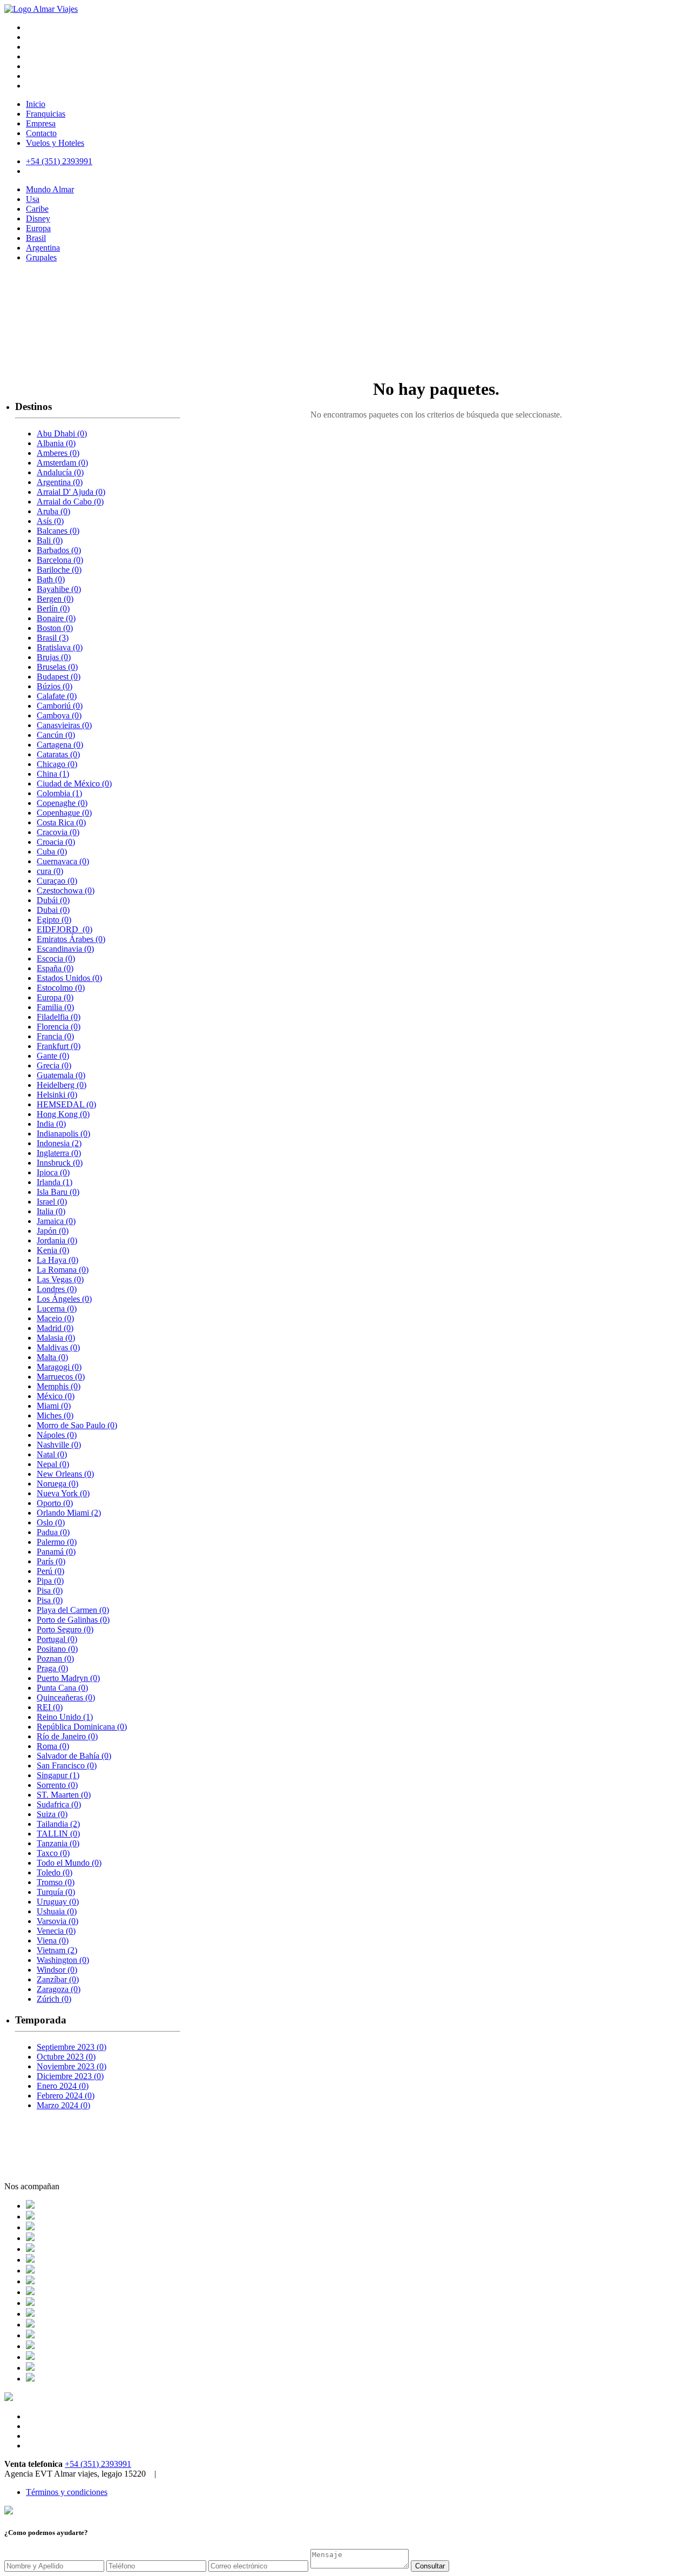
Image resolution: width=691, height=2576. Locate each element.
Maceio (55, 1318)
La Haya (57, 1260)
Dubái (53, 900)
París (51, 1561)
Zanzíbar (58, 1979)
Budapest (59, 677)
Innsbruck (60, 1163)
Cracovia (58, 832)
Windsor (57, 1970)
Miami (54, 1406)
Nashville (59, 1445)
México (56, 1396)
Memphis (59, 1386)
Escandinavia (65, 949)
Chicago (57, 764)
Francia (55, 1036)
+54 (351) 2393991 (98, 2464)
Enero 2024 (63, 2086)
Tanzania (58, 1843)
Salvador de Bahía (74, 1756)
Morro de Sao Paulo (77, 1425)
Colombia (59, 793)
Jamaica (56, 1221)
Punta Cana (62, 1688)
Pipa (50, 1581)
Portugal (57, 1639)
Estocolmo (61, 988)
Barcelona (60, 560)
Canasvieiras (64, 725)
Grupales (41, 257)
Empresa (41, 123)
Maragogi (59, 1367)
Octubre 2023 (66, 2057)
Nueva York (63, 1493)
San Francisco (67, 1765)
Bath (51, 579)
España (55, 968)
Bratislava (60, 647)
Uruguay (58, 1902)
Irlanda (55, 1182)
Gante (53, 1056)
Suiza (52, 1814)
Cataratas (58, 754)
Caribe (37, 209)
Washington (63, 1960)
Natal (52, 1454)
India (51, 1124)
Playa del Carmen (73, 1610)
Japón (53, 1231)
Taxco (53, 1853)
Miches (55, 1415)
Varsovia (57, 1921)
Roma (53, 1746)
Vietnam (57, 1950)
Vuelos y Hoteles (55, 143)
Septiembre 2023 (72, 2047)
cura (50, 871)
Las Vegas (60, 1279)
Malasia (56, 1338)
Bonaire (56, 618)
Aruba (53, 511)
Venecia (56, 1931)
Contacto (41, 133)
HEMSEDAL (66, 1104)
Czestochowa (66, 890)
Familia (55, 1007)
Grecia (54, 1065)
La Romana (63, 1270)
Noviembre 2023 (72, 2066)
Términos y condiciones (67, 2492)
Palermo (57, 1542)
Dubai (53, 910)
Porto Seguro (65, 1629)
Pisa (50, 1590)
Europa (38, 228)
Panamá (56, 1552)
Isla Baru (58, 1192)
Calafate (57, 696)
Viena (53, 1941)
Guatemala (61, 1075)
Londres (57, 1289)
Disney (38, 218)
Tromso (56, 1882)
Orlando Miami (69, 1513)
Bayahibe (59, 589)
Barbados (59, 550)
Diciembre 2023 (70, 2076)
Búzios (55, 686)
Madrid (55, 1328)
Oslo (51, 1522)
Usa (33, 199)
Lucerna (57, 1309)
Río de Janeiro (67, 1736)
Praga (52, 1668)
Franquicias (46, 114)
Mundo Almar (50, 189)
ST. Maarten (64, 1795)
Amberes (58, 453)
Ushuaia (57, 1911)
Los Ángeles (64, 1299)
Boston (55, 628)
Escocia (56, 959)
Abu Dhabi (62, 433)
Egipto (54, 920)
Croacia (56, 842)
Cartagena (60, 745)
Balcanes (58, 531)
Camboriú (60, 706)
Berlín (53, 608)
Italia (51, 1211)
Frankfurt (59, 1046)
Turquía (56, 1892)
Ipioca (53, 1172)
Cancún (56, 735)
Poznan (55, 1659)
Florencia (59, 1027)
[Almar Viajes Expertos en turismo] (41, 9)
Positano (57, 1649)
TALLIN (58, 1834)
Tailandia (58, 1824)
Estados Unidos (69, 978)
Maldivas (58, 1347)
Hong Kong (63, 1114)
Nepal (53, 1464)
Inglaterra (59, 1153)
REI (50, 1707)
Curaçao (57, 881)
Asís (50, 521)
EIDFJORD (65, 929)
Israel (52, 1202)
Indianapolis (63, 1134)
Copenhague (64, 813)
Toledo (55, 1872)
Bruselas (57, 667)
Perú (50, 1571)
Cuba (52, 852)
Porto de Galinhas (73, 1620)
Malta (52, 1357)
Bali (50, 540)
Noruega (57, 1484)
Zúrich (54, 1999)
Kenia (53, 1250)
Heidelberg (62, 1085)
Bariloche (59, 570)
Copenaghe (62, 803)
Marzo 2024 (63, 2105)
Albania (56, 443)
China (53, 774)
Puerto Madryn (68, 1678)
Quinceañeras (66, 1697)
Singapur (58, 1775)
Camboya (59, 715)
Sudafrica (59, 1804)
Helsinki (57, 1095)
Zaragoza (59, 1989)
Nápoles (57, 1435)
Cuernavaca (63, 861)
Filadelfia (59, 1017)
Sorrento (57, 1785)
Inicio (36, 104)
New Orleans (65, 1474)
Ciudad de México (74, 783)
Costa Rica (61, 822)
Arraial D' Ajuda (71, 492)
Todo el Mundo (69, 1863)
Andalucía (60, 472)
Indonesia (59, 1143)
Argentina (43, 248)
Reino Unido (65, 1717)
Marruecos (61, 1377)
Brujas (54, 657)
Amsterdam (62, 463)
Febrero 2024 (66, 2096)
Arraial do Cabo (70, 502)
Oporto (55, 1503)
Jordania (57, 1240)
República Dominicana (82, 1727)
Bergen (55, 599)
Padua (53, 1532)
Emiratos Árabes (71, 939)
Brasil (36, 238)
